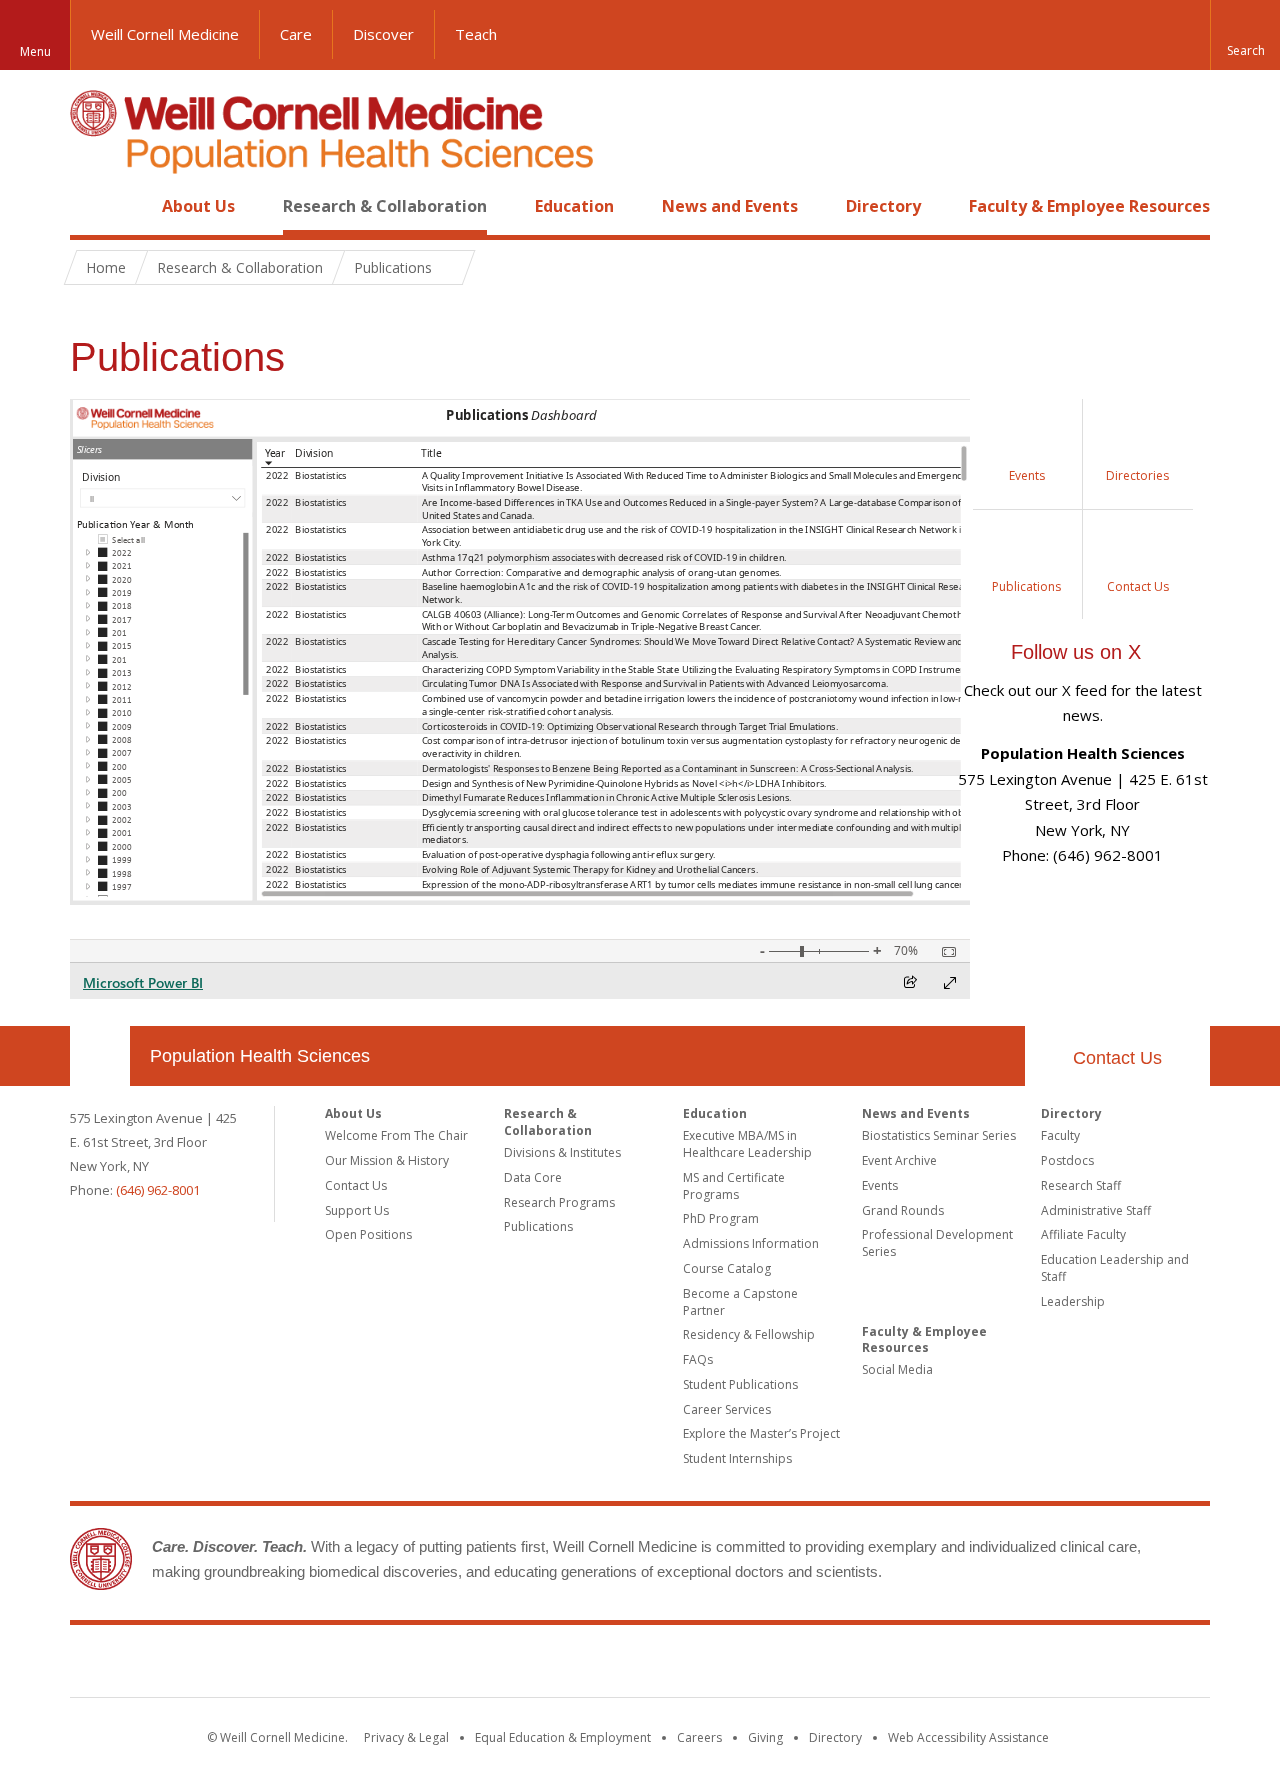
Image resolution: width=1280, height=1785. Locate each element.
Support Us (357, 1210)
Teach (476, 34)
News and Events (730, 206)
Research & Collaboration (385, 206)
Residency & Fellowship (749, 1334)
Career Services (727, 1409)
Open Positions (368, 1234)
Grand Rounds (903, 1210)
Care (296, 34)
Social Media (897, 1369)
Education (574, 206)
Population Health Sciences (260, 1056)
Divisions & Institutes (562, 1152)
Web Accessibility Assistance (968, 1737)
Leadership (1073, 1301)
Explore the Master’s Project (761, 1433)
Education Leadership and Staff (1115, 1268)
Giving (765, 1737)
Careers (699, 1737)
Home (92, 206)
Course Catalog (727, 1268)
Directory (883, 206)
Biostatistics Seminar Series (939, 1135)
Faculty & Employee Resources (1089, 206)
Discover (383, 34)
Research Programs (559, 1202)
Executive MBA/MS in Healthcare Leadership (747, 1144)
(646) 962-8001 (158, 1190)
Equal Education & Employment (563, 1737)
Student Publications (740, 1384)
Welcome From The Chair (396, 1135)
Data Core (533, 1177)
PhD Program (721, 1218)
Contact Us (1117, 1058)
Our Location (100, 1056)
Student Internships (737, 1458)
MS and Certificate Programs (734, 1186)
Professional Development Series (937, 1243)
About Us (198, 206)
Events (880, 1185)
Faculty (1060, 1135)
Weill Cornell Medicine (165, 34)
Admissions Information (751, 1243)
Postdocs (1067, 1160)
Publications (538, 1226)
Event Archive (899, 1160)
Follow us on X (1076, 652)
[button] (1245, 35)
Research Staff (1081, 1185)
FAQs (698, 1359)
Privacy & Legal (406, 1737)
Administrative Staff (1096, 1210)
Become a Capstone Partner (740, 1302)
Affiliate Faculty (1083, 1234)
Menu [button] (35, 51)
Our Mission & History (387, 1160)
